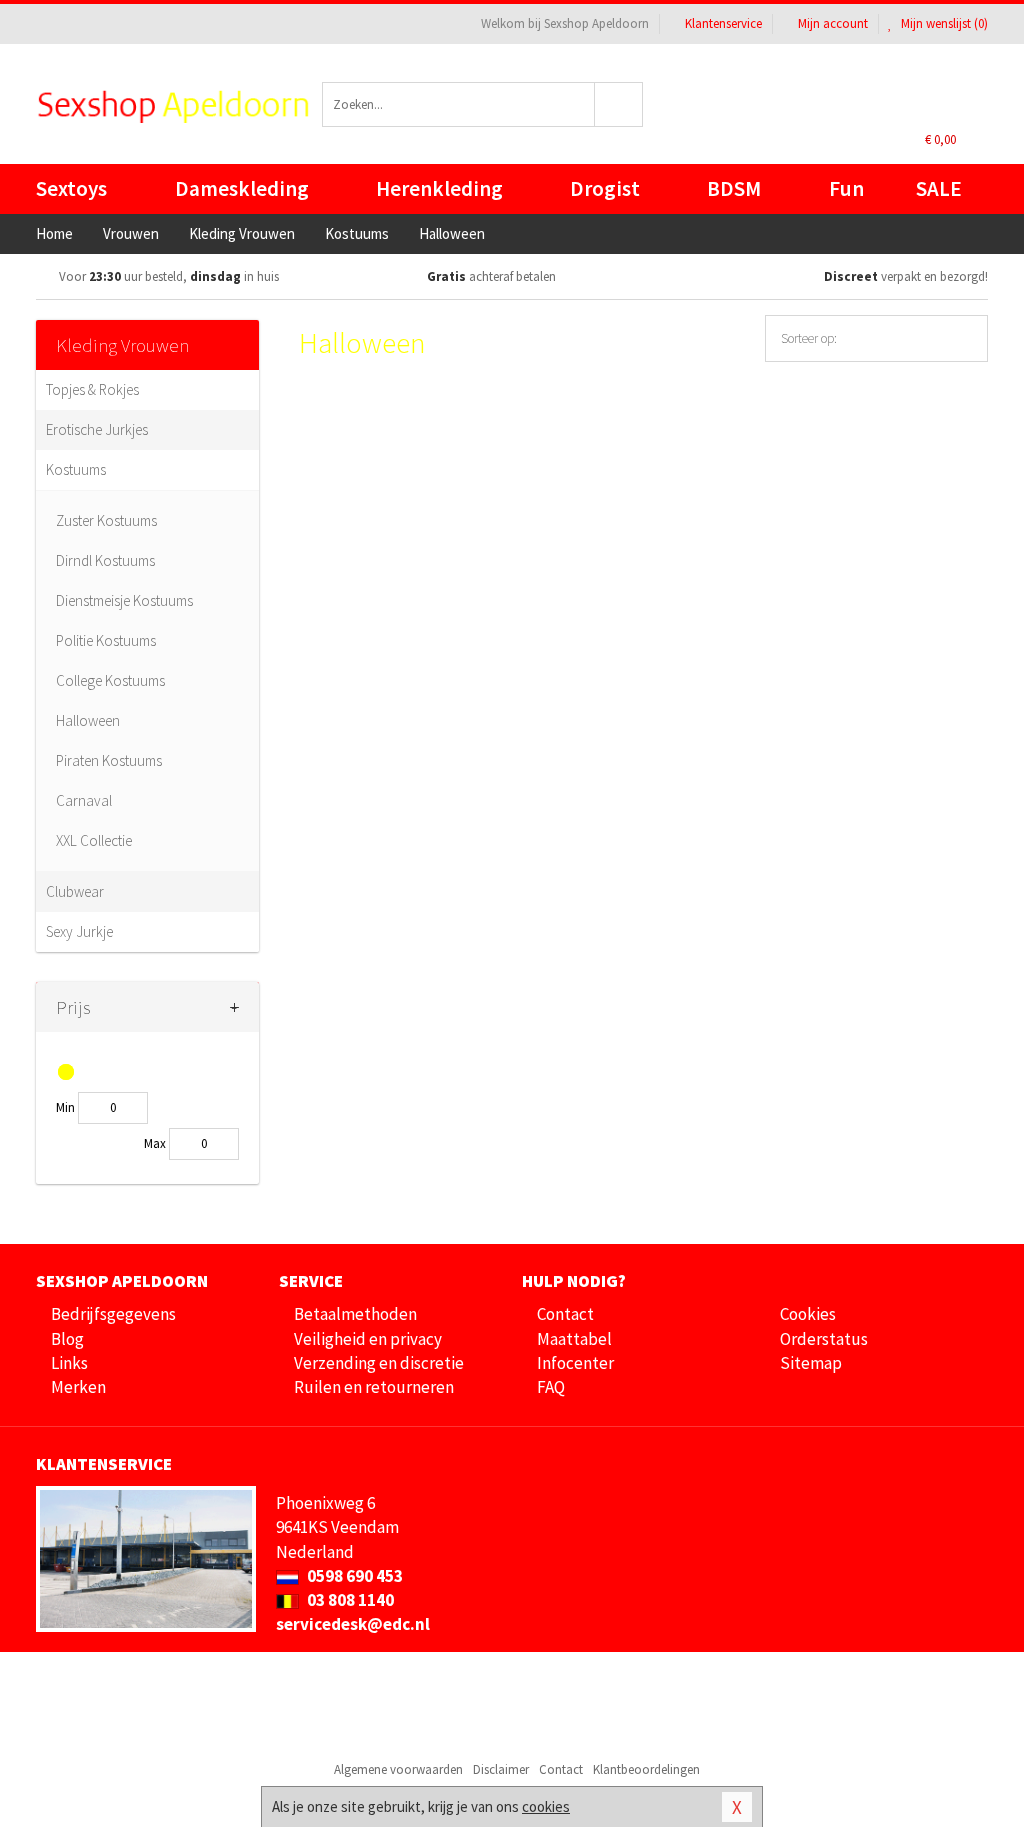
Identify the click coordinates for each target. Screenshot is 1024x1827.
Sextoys (71, 188)
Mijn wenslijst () (943, 23)
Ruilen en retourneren (374, 1387)
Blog (67, 1339)
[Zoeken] (619, 104)
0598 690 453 (353, 1576)
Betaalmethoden (355, 1314)
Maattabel (574, 1339)
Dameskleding (242, 188)
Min (65, 1107)
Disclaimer (501, 1769)
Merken (78, 1387)
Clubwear (75, 891)
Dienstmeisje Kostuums (124, 600)
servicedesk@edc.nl (353, 1624)
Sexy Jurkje (79, 931)
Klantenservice (723, 23)
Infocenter (575, 1363)
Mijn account (833, 23)
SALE (939, 188)
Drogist (605, 188)
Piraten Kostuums (109, 760)
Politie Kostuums (106, 640)
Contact (565, 1314)
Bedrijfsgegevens (113, 1314)
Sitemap (811, 1363)
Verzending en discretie (379, 1363)
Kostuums (76, 469)
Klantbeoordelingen (646, 1769)
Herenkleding (439, 188)
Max (155, 1143)
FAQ (551, 1387)
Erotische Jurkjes (97, 429)
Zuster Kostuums (106, 520)
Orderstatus (824, 1339)
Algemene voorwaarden (398, 1769)
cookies (546, 1806)
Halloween (88, 720)
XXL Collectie (94, 840)
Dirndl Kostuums (105, 560)
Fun (846, 188)
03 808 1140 (349, 1600)
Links (69, 1363)
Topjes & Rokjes (92, 389)
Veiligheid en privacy (368, 1339)
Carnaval (84, 800)
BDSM (734, 188)
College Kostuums (110, 680)
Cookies (808, 1314)
